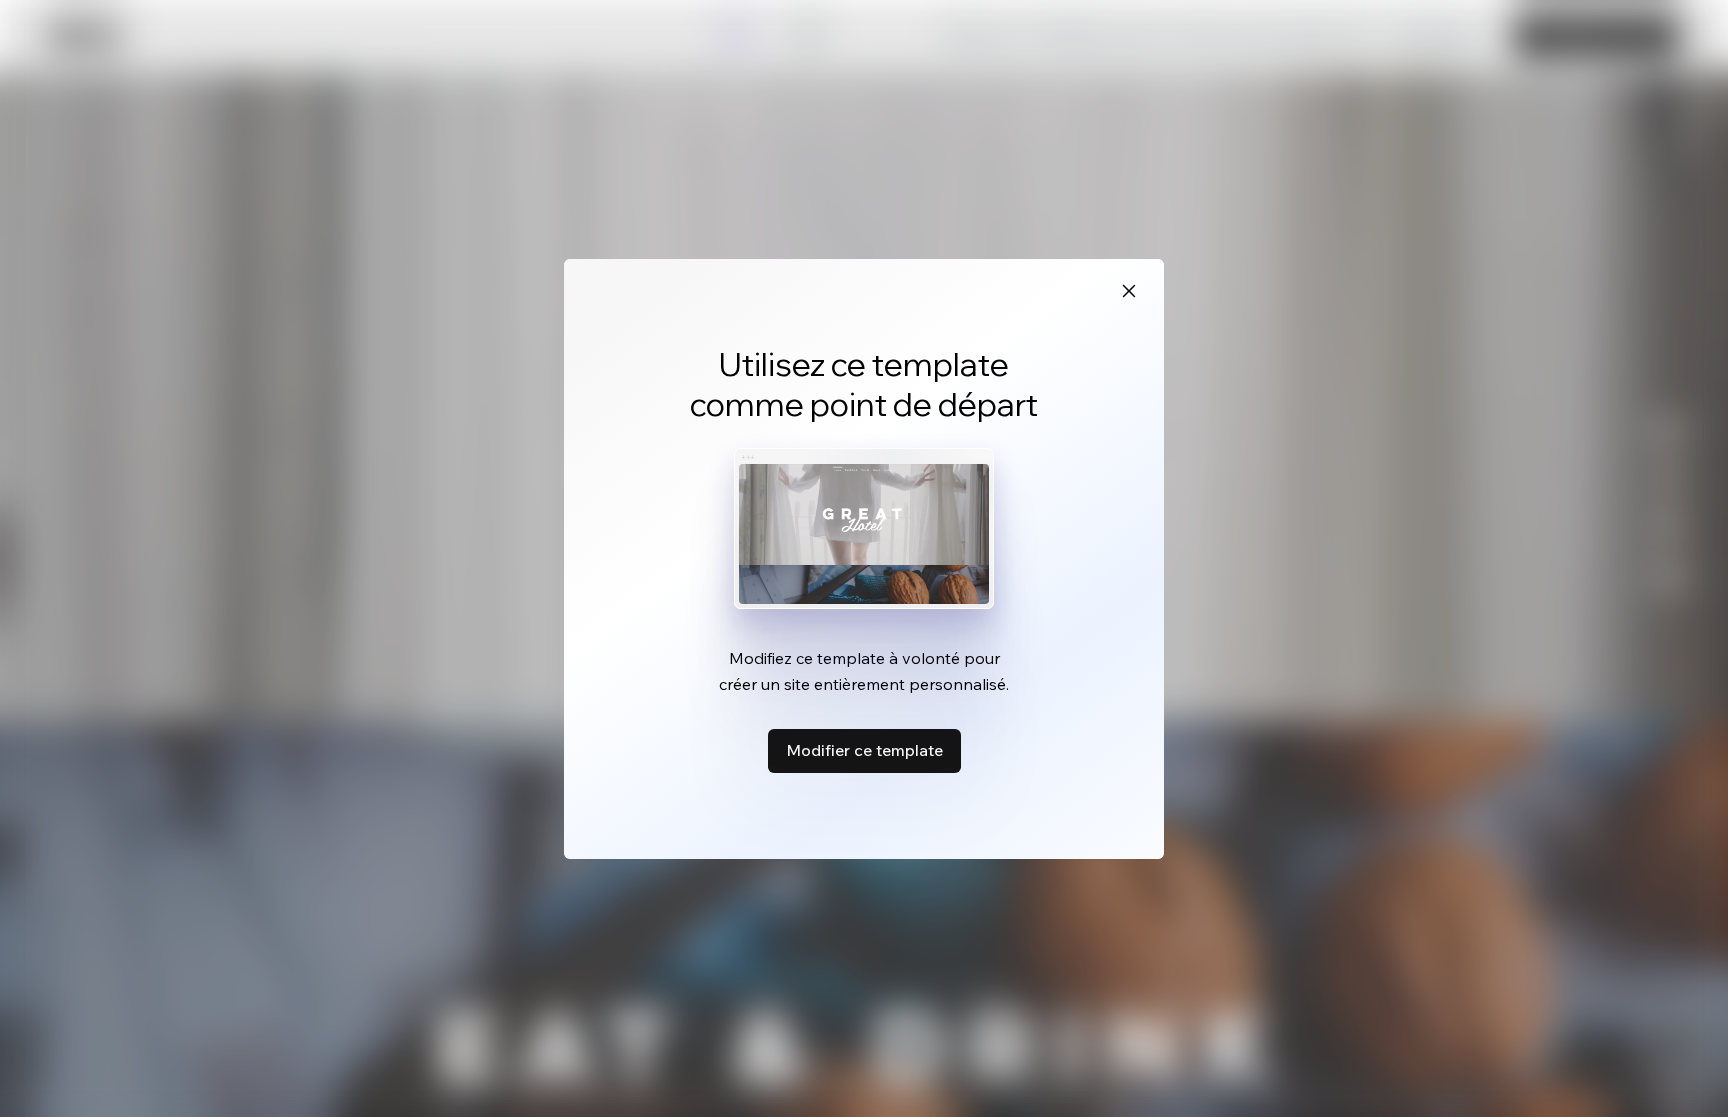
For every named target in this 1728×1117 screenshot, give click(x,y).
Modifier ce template (864, 750)
